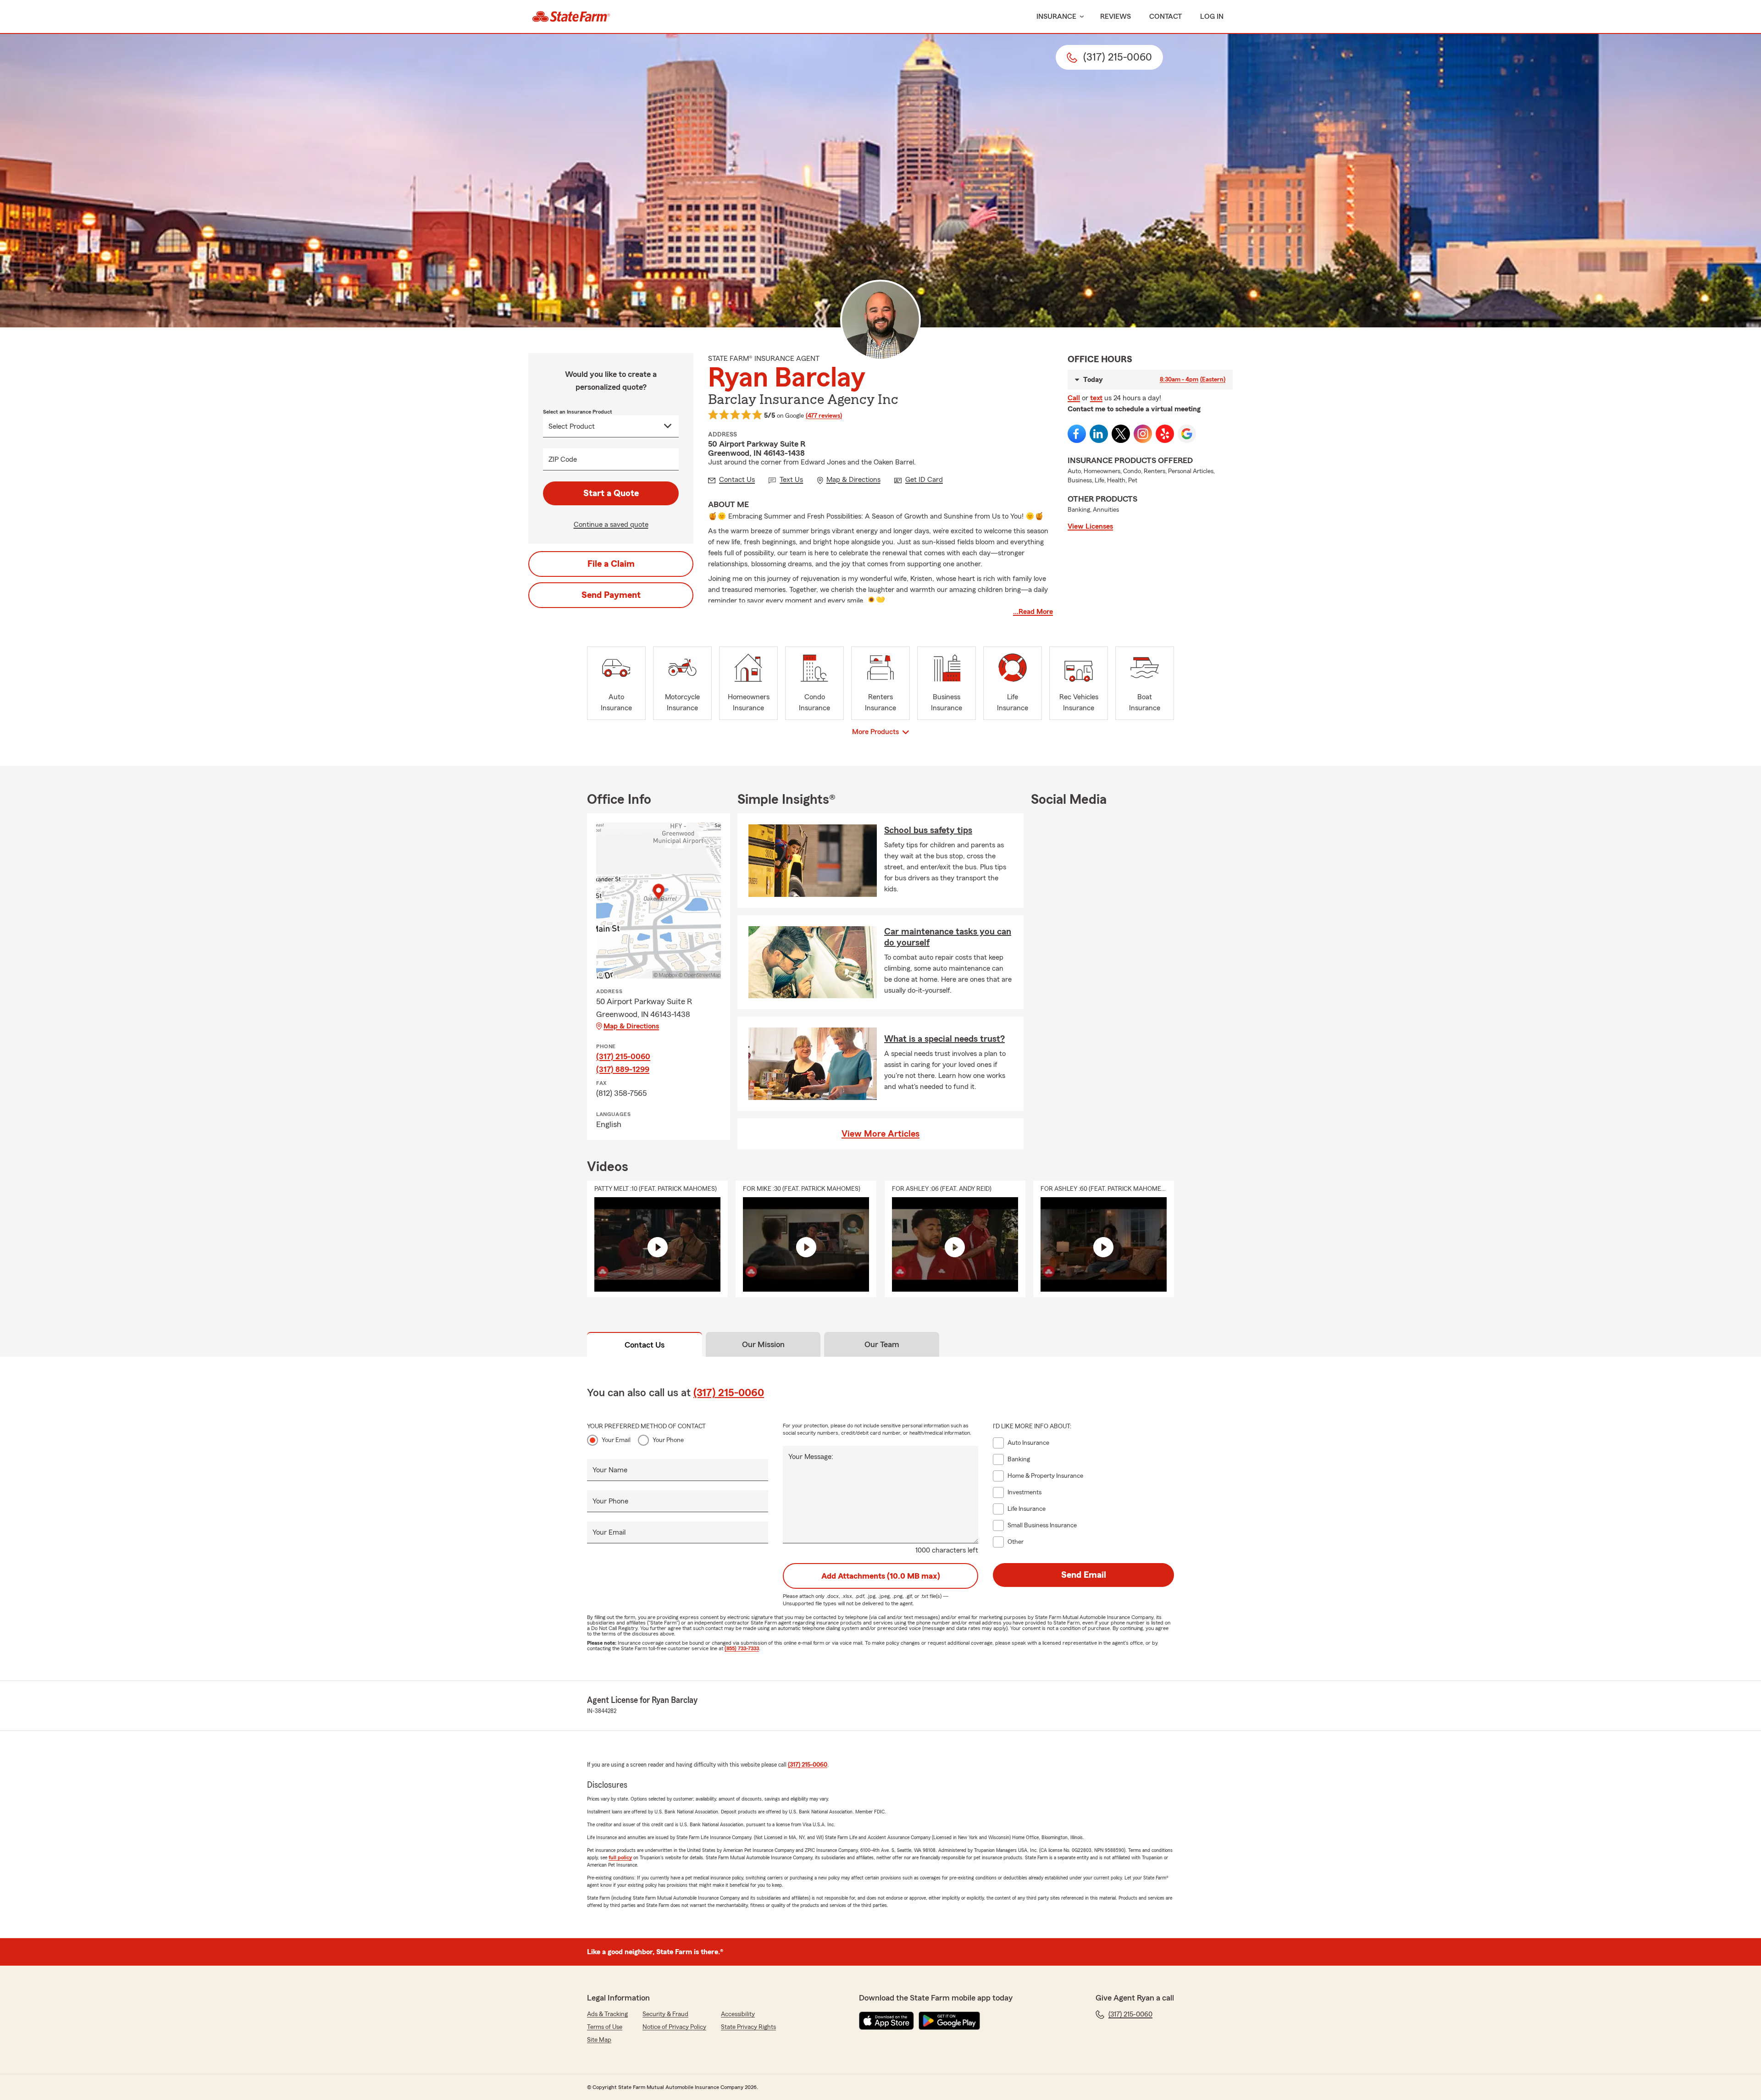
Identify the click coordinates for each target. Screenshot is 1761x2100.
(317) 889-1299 (623, 1069)
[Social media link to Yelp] (1165, 434)
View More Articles (880, 1134)
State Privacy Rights (748, 2027)
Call (1074, 398)
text (1096, 398)
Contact (1166, 17)
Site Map (599, 2040)
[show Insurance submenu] (1080, 17)
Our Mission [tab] (763, 1344)
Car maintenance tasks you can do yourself (948, 937)
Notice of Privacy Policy (674, 2027)
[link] (571, 17)
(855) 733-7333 (742, 1648)
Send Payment (611, 595)
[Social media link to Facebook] (1077, 434)
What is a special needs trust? (944, 1039)
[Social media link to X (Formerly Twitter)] (1121, 434)
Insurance (1056, 17)
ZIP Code (563, 459)
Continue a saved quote (611, 525)
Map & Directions (631, 1026)
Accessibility (738, 2014)
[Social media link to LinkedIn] (1099, 434)
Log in (1212, 17)
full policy (620, 1857)
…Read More (1033, 612)
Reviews (1116, 17)
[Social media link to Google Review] (1187, 434)
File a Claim (611, 564)
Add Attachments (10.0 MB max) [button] (881, 1576)
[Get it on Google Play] (949, 2021)
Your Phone (668, 1440)
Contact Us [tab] (645, 1345)
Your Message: (811, 1457)
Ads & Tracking (607, 2014)
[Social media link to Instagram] (1143, 434)
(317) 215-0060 (623, 1056)
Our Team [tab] (882, 1344)
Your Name (610, 1470)
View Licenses (1090, 526)
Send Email (1084, 1575)
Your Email (616, 1440)
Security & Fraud (665, 2014)
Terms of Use (605, 2027)
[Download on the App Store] (886, 2021)
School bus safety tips (928, 830)
